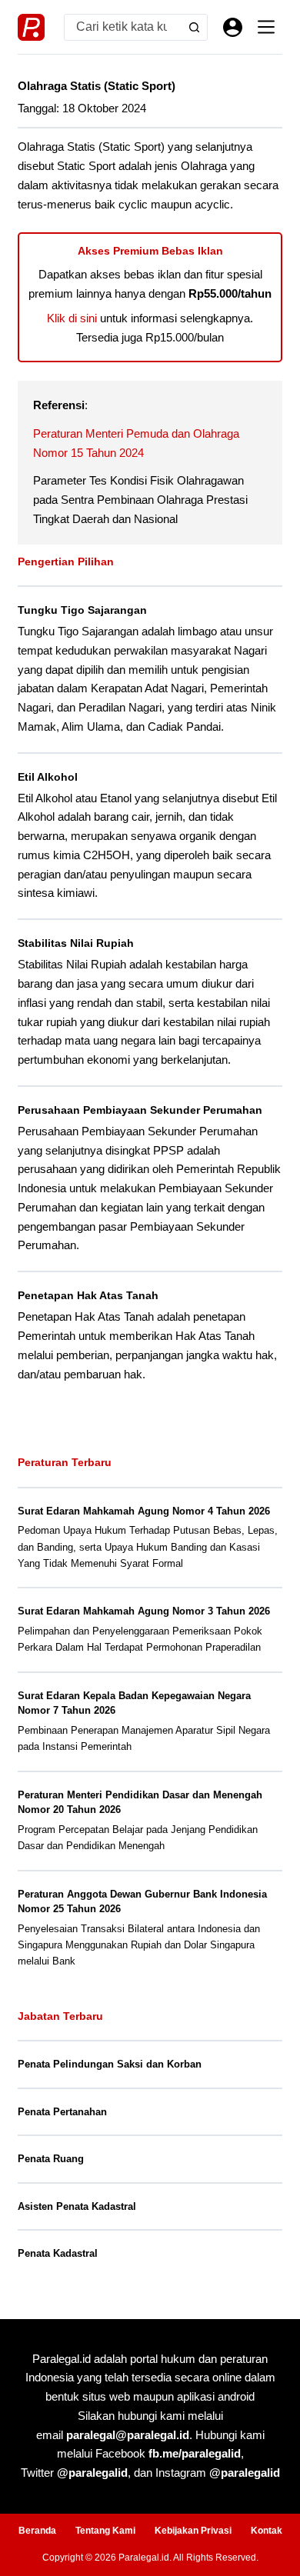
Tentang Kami (105, 2531)
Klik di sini (72, 318)
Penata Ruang (51, 2159)
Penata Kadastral (58, 2253)
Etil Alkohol (48, 777)
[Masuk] (233, 27)
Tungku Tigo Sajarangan (82, 610)
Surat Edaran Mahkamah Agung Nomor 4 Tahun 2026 (144, 1511)
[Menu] (266, 27)
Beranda (37, 2531)
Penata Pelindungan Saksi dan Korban (110, 2064)
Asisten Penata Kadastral (77, 2206)
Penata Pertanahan (62, 2112)
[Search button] (194, 27)
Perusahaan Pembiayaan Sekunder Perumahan (140, 1110)
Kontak (267, 2531)
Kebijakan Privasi (193, 2531)
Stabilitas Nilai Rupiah (76, 943)
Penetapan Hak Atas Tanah (88, 1295)
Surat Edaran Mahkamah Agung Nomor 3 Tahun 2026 (144, 1611)
